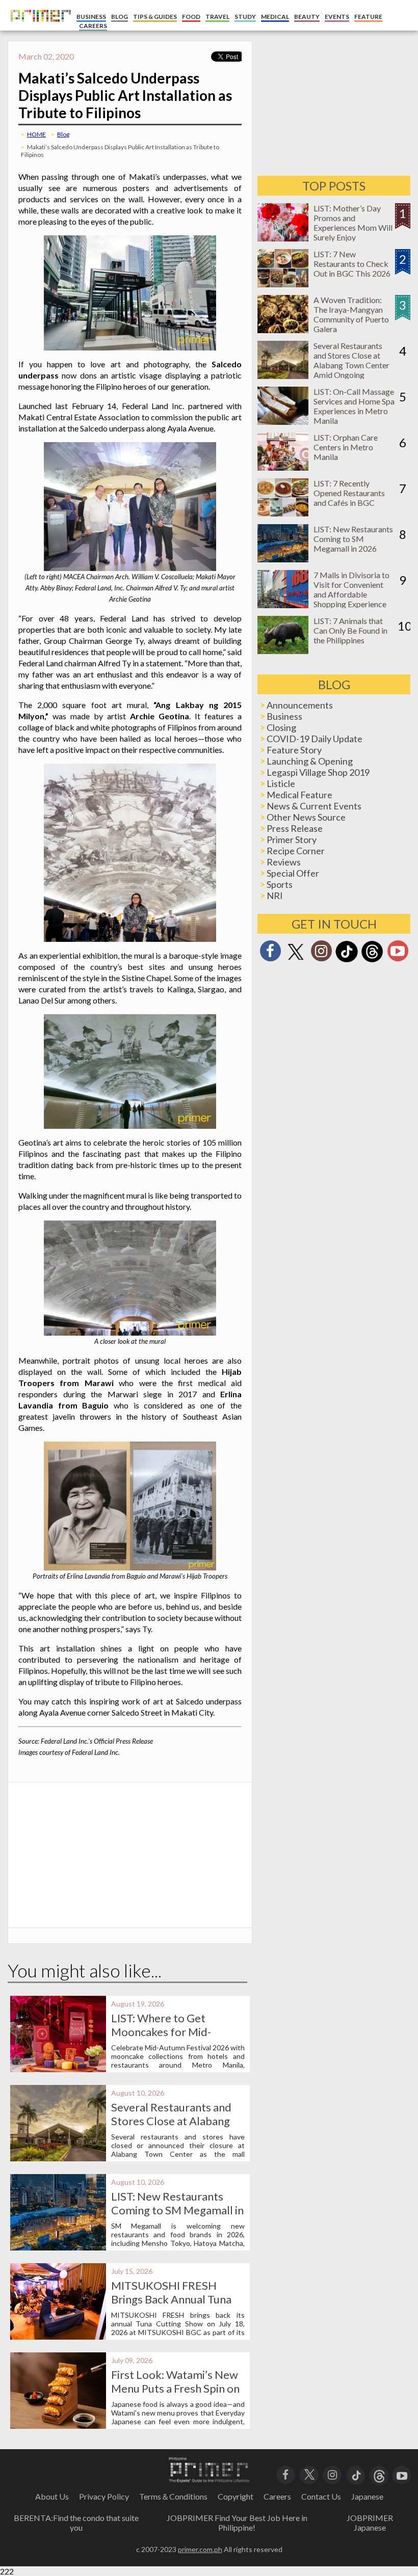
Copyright (236, 2496)
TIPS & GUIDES (155, 17)
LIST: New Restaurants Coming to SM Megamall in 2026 (177, 2210)
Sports (280, 884)
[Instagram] (321, 954)
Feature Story (294, 750)
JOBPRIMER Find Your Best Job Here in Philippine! (237, 2523)
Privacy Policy (104, 2496)
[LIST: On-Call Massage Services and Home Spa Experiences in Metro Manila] (283, 422)
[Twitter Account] (296, 960)
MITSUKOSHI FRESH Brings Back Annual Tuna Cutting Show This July (171, 2299)
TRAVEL (217, 17)
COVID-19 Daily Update (315, 739)
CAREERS (93, 26)
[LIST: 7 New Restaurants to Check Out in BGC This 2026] (283, 284)
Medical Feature (299, 795)
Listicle (281, 783)
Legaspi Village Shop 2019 (318, 772)
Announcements (300, 705)
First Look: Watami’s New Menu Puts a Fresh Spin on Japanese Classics (175, 2388)
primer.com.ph (200, 2549)
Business (284, 716)
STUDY (245, 17)
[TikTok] (347, 961)
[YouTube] (402, 2474)
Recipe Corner (296, 851)
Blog (63, 134)
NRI (275, 896)
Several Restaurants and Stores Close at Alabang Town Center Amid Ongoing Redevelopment (351, 365)
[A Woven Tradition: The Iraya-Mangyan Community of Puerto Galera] (283, 330)
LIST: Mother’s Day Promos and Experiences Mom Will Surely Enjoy (353, 223)
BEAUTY (307, 17)
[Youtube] (398, 954)
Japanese (367, 2496)
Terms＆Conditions (173, 2496)
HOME (36, 134)
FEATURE (368, 17)
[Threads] (372, 961)
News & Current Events (314, 806)
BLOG (120, 17)
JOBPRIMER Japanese (370, 2523)
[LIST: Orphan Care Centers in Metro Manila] (283, 467)
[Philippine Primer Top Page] (38, 28)
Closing (281, 727)
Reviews (284, 862)
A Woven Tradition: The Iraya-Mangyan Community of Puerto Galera (351, 314)
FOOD (191, 17)
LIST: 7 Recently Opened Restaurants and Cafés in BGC (349, 493)
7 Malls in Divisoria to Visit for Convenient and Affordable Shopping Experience (351, 589)
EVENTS (337, 17)
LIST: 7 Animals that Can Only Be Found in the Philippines (350, 630)
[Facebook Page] (270, 954)
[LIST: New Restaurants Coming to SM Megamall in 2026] (283, 559)
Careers (277, 2496)
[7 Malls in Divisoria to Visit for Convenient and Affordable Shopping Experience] (283, 605)
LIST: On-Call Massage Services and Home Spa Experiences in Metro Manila (354, 406)
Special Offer (293, 873)
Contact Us (321, 2496)
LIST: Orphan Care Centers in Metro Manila (346, 447)
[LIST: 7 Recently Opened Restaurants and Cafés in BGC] (283, 513)
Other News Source (306, 817)
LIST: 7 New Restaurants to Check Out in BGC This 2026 (352, 264)
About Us (52, 2496)
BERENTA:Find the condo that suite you (76, 2523)
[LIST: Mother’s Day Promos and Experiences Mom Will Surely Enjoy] (283, 238)
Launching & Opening (310, 761)
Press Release (295, 828)
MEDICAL (275, 17)
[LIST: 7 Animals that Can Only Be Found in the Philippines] (283, 651)
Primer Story (292, 839)
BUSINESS (91, 17)
